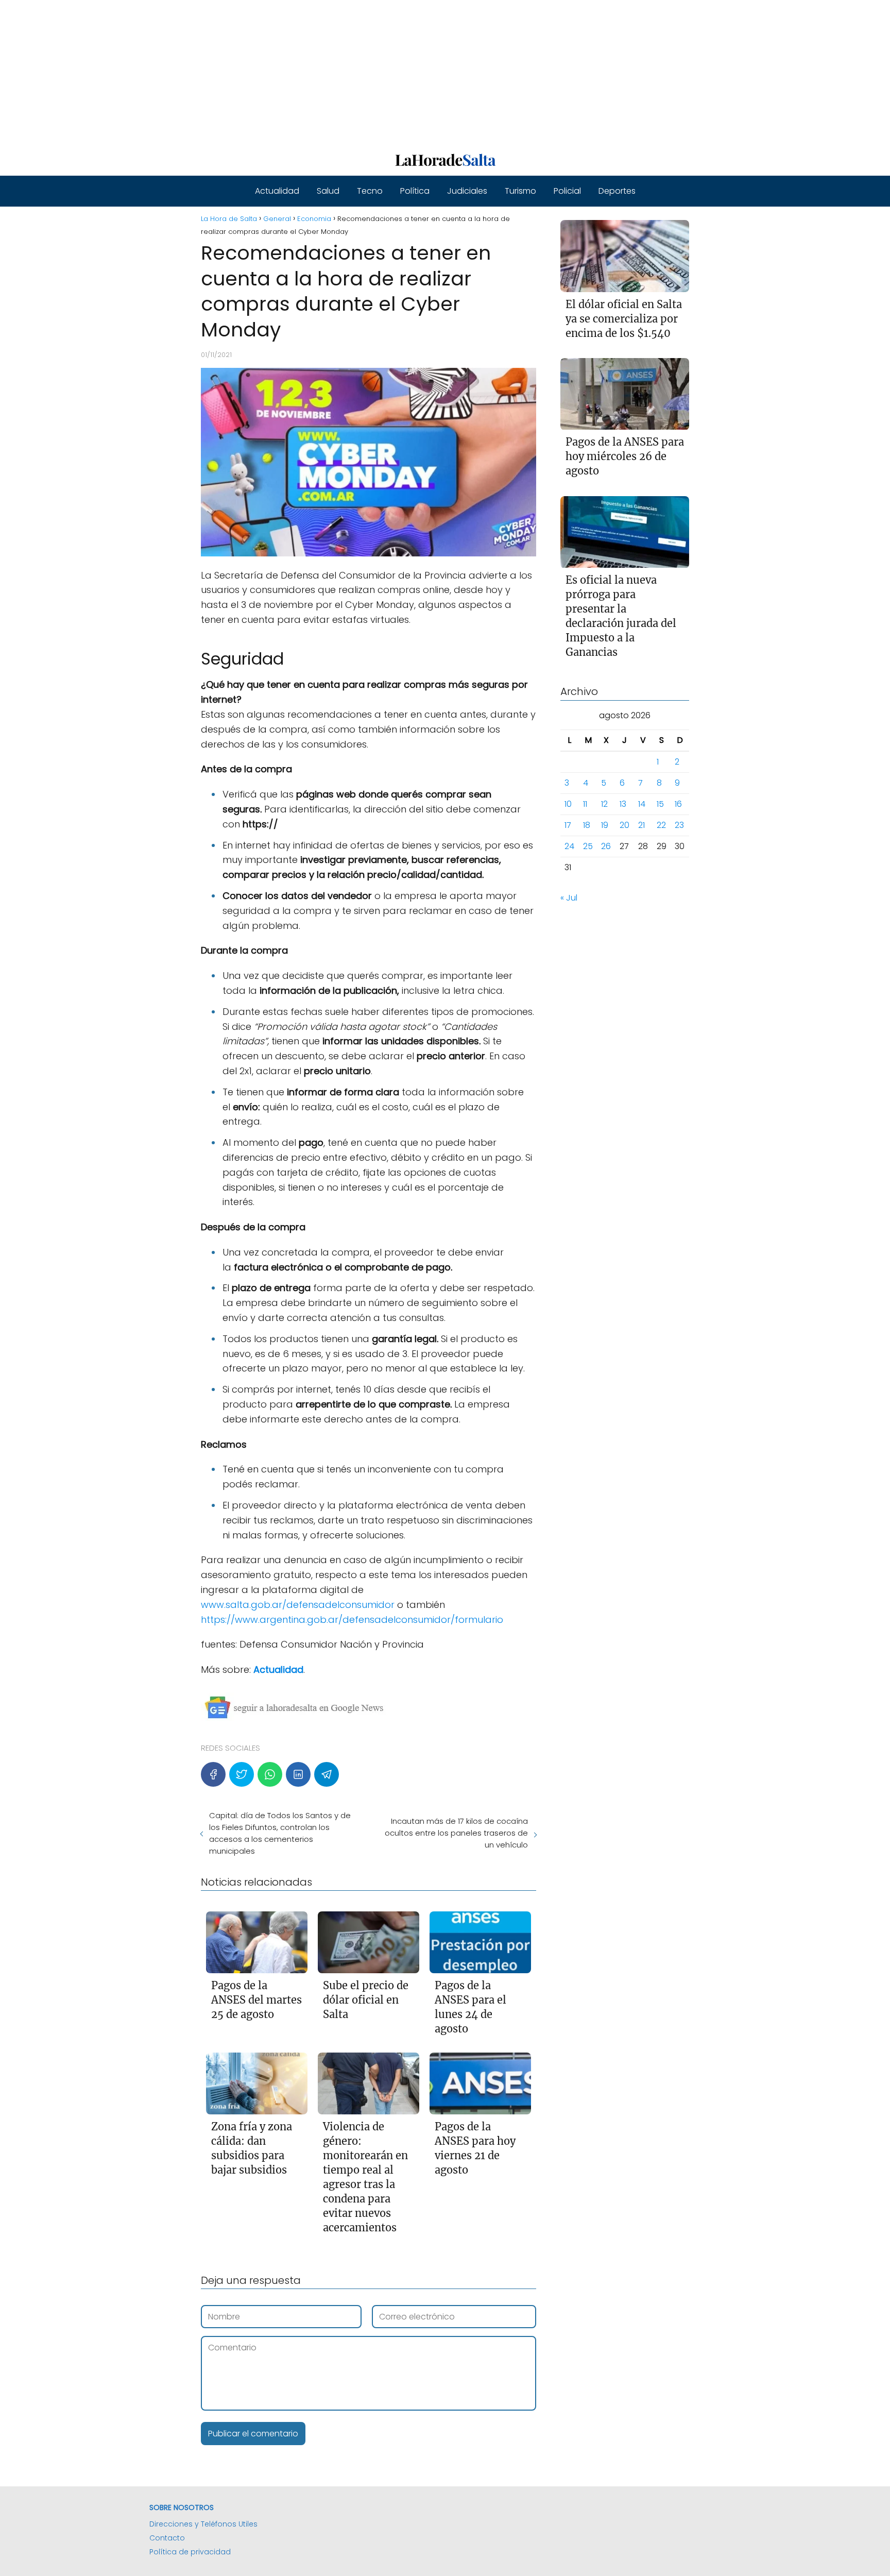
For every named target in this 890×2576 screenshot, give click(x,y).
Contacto (167, 2538)
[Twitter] (242, 1774)
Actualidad (277, 191)
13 (623, 804)
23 (679, 826)
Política (415, 191)
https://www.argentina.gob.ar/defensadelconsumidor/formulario (352, 1620)
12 (604, 804)
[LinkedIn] (298, 1774)
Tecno (370, 191)
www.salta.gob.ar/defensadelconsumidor (299, 1605)
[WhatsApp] (270, 1774)
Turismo (520, 191)
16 (678, 804)
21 (641, 826)
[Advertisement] (309, 72)
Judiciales (467, 191)
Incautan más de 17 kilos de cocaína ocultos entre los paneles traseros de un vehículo (456, 1833)
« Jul (569, 898)
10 (568, 804)
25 (588, 847)
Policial (567, 191)
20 (624, 826)
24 (569, 847)
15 (660, 804)
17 (568, 826)
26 (606, 847)
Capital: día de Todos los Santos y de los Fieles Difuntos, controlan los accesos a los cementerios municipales (280, 1833)
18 (587, 826)
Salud (328, 191)
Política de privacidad (190, 2552)
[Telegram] (327, 1774)
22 (661, 826)
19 (605, 826)
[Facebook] (213, 1774)
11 (585, 804)
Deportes (617, 191)
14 (642, 804)
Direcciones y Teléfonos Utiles (203, 2524)
